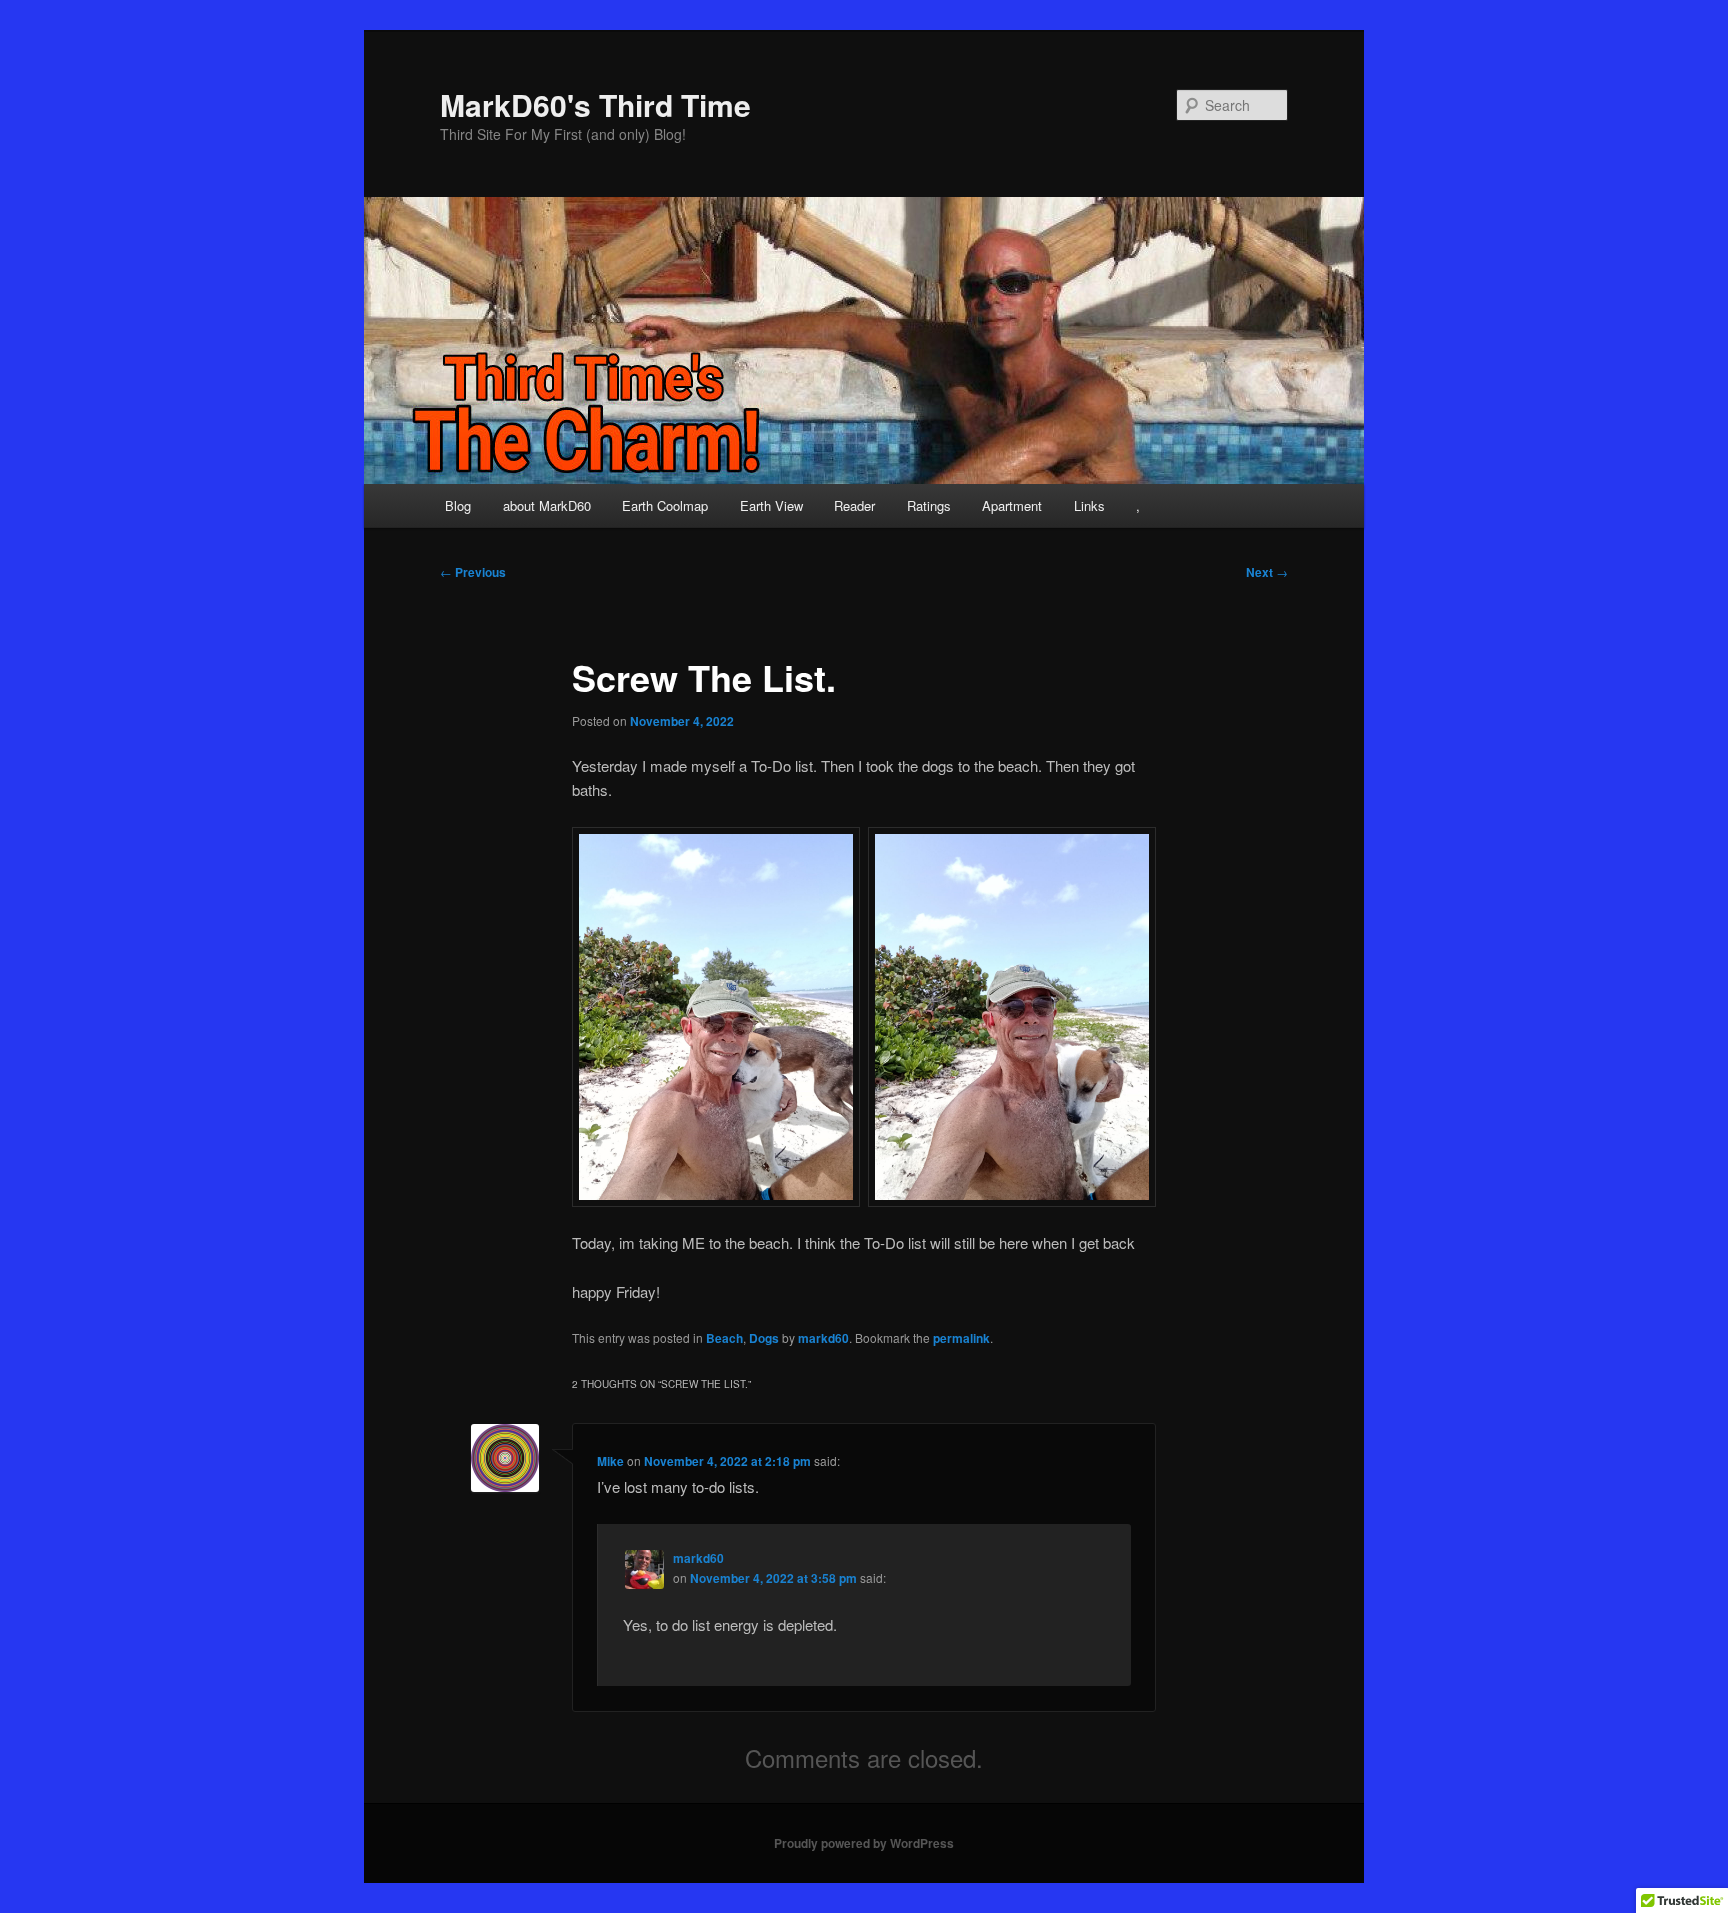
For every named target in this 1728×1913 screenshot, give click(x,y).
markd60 (823, 1338)
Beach (724, 1338)
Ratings (929, 505)
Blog (458, 505)
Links (1089, 505)
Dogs (764, 1338)
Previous (473, 572)
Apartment (1012, 505)
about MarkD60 (547, 505)
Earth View (771, 505)
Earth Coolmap (665, 505)
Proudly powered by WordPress (864, 1843)
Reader (854, 505)
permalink (961, 1338)
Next (1267, 572)
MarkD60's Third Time (595, 104)
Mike (610, 1461)
